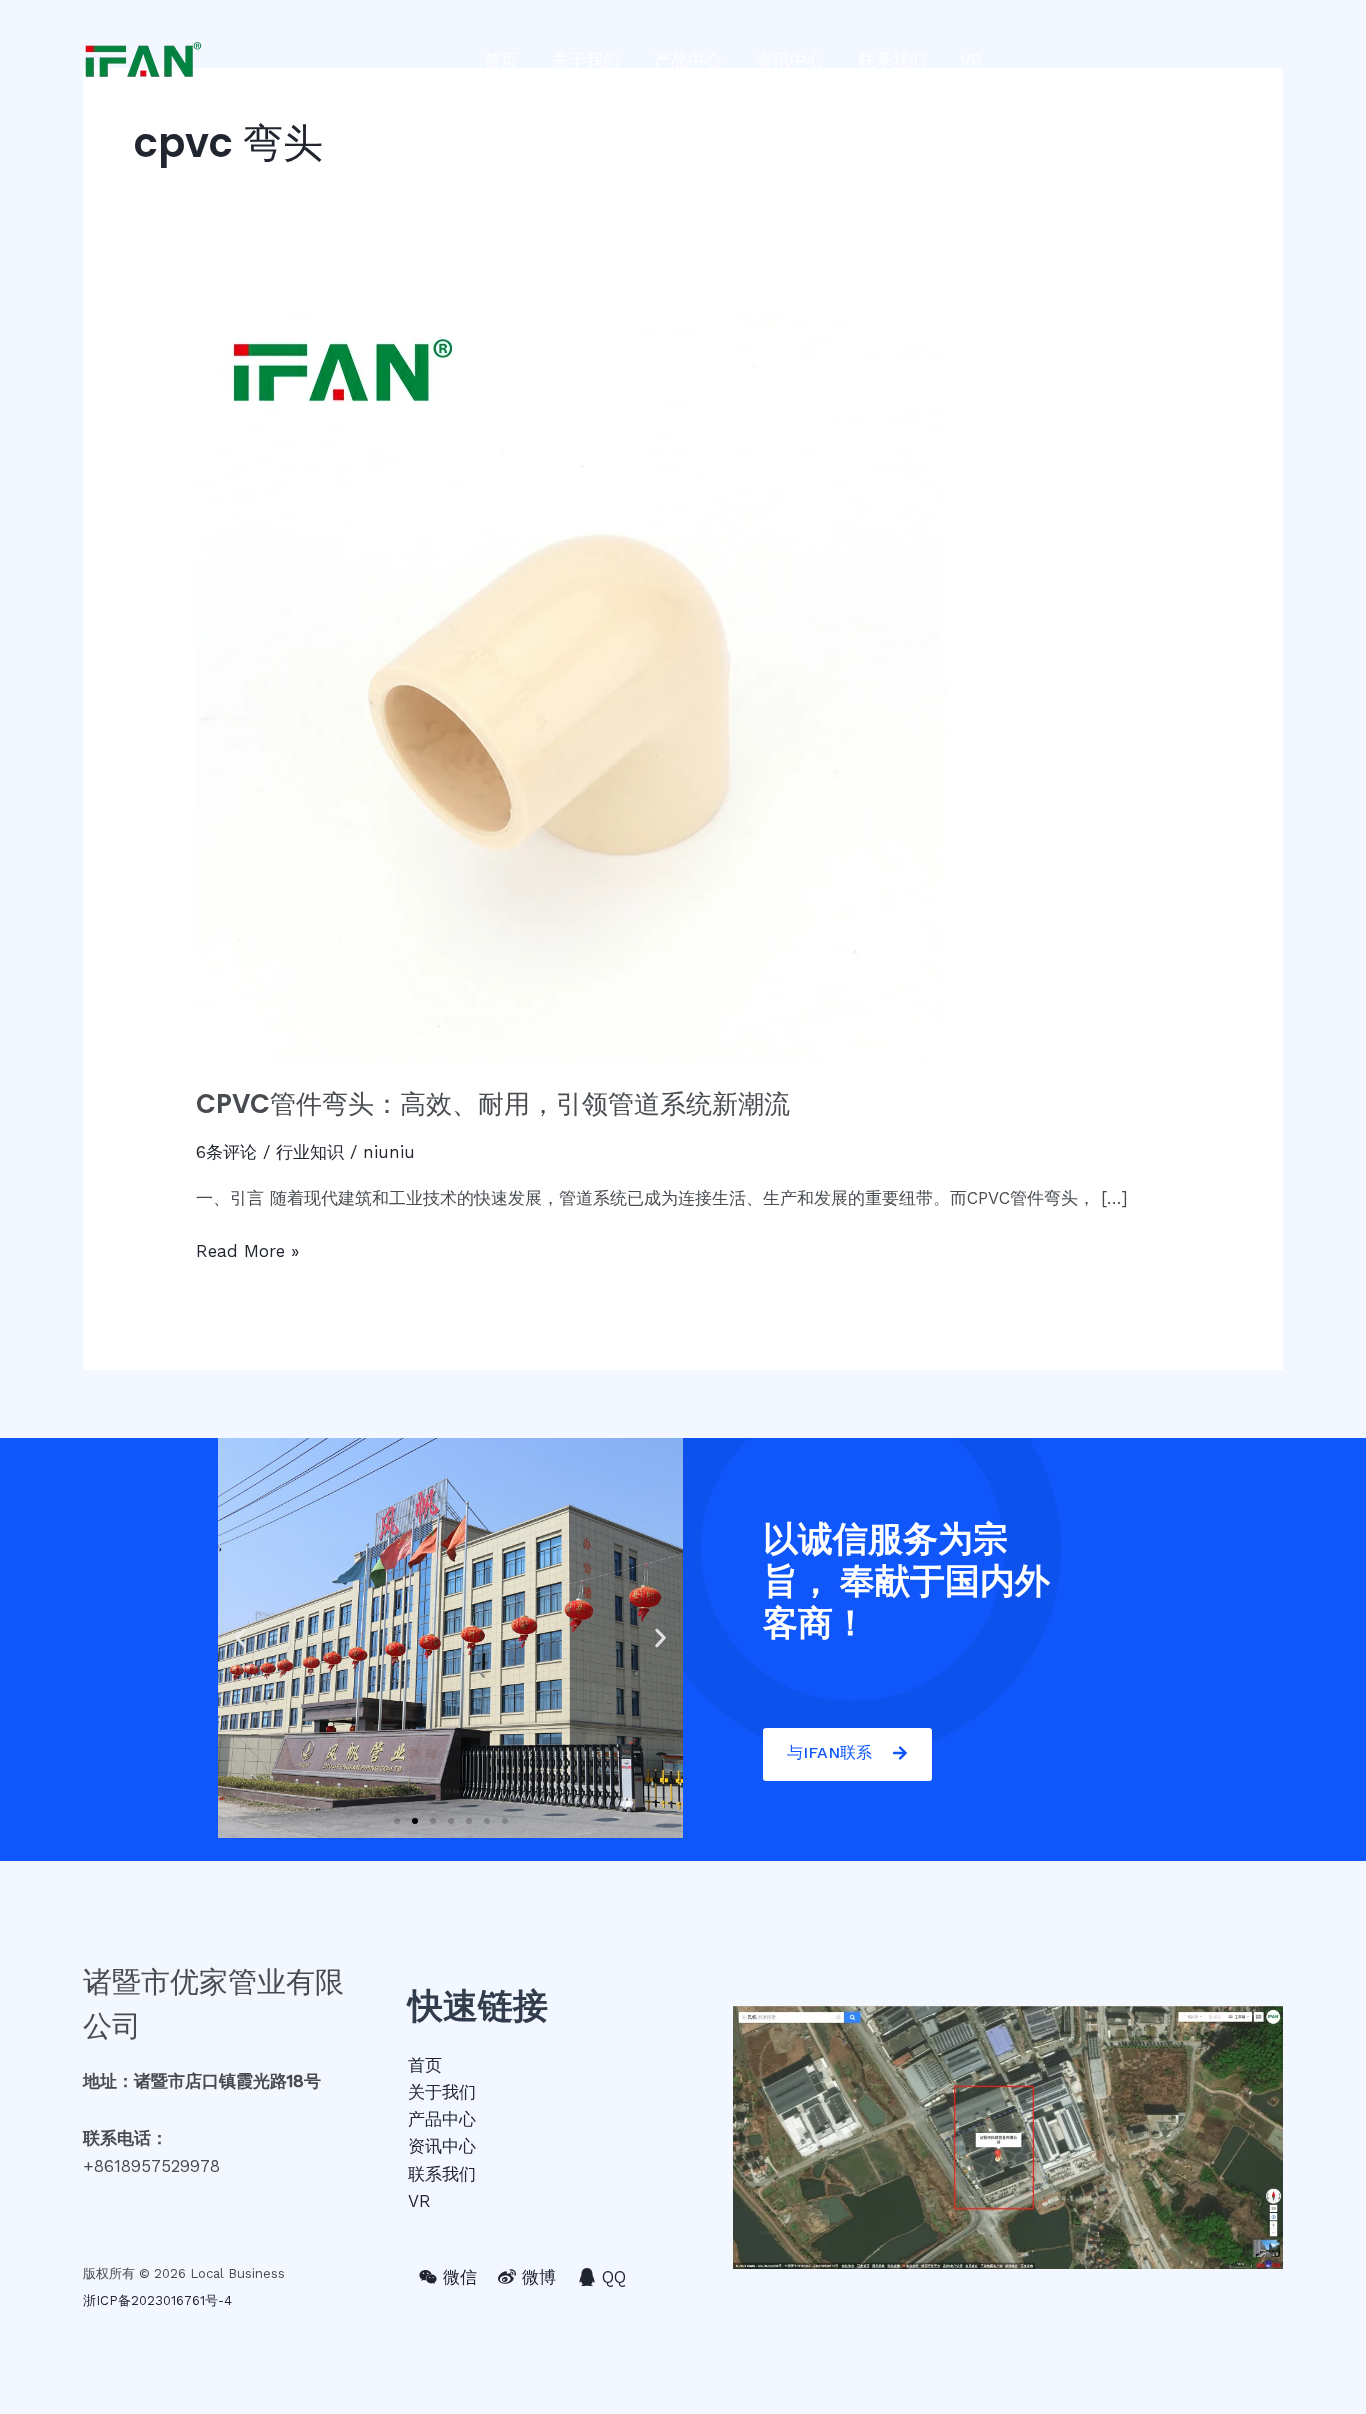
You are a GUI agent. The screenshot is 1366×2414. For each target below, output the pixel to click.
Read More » (247, 1249)
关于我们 (586, 60)
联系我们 (892, 60)
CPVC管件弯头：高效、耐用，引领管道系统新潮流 (493, 1104)
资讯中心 (790, 60)
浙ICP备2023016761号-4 (157, 2300)
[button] (397, 1821)
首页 (501, 60)
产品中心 (688, 60)
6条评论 (226, 1152)
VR (971, 60)
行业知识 (310, 1152)
